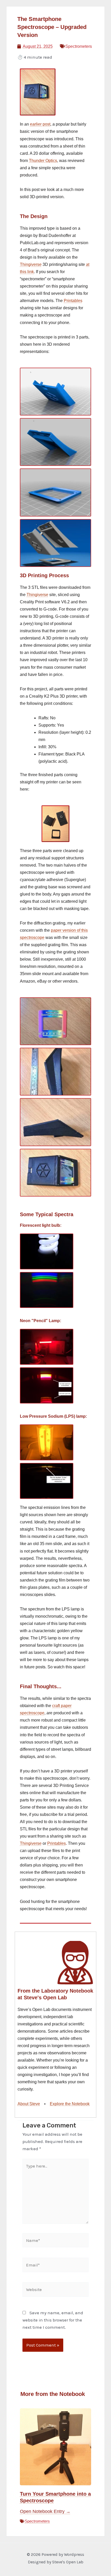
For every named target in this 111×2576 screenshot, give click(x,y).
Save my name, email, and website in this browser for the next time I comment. (53, 2320)
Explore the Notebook (70, 2104)
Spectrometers (37, 2521)
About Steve (29, 2104)
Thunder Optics (43, 161)
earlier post (40, 124)
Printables (73, 301)
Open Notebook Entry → (45, 2511)
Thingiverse (31, 264)
